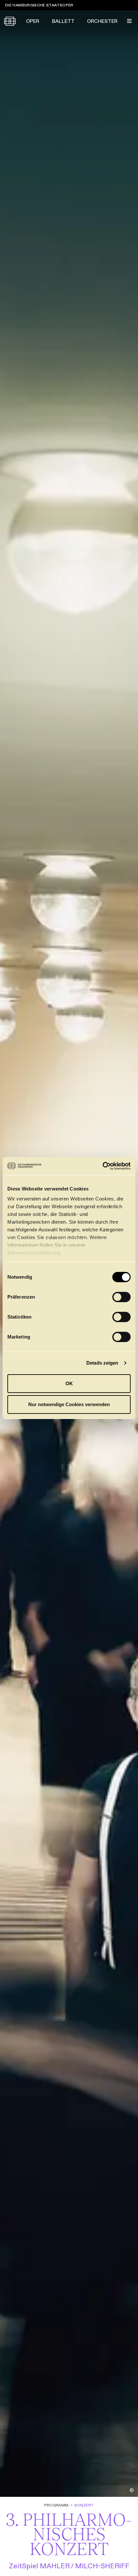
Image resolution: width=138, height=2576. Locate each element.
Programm (56, 2505)
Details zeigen (102, 1363)
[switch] (121, 1297)
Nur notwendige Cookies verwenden (69, 1404)
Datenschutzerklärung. (35, 1253)
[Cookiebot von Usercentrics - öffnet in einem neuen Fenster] (103, 1166)
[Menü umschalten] (129, 21)
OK (69, 1383)
